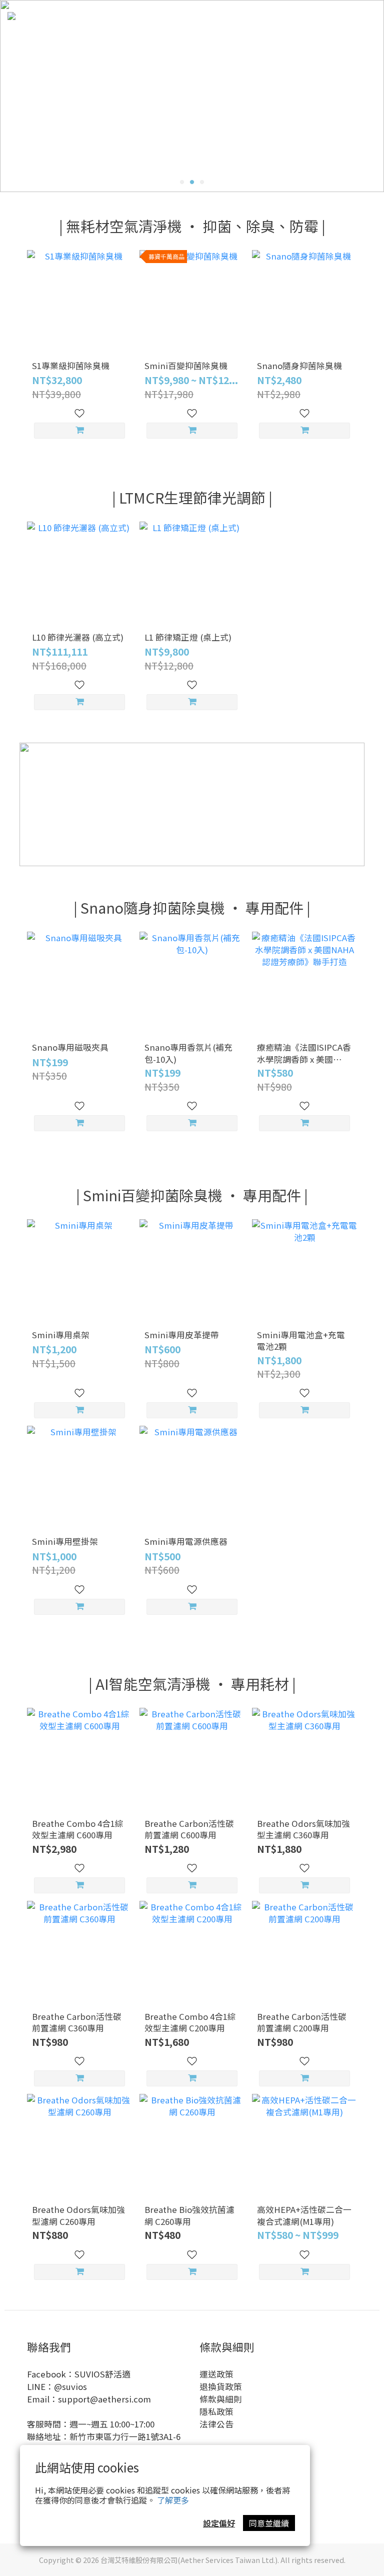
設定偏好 (219, 2523)
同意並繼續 (269, 2523)
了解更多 (173, 2500)
